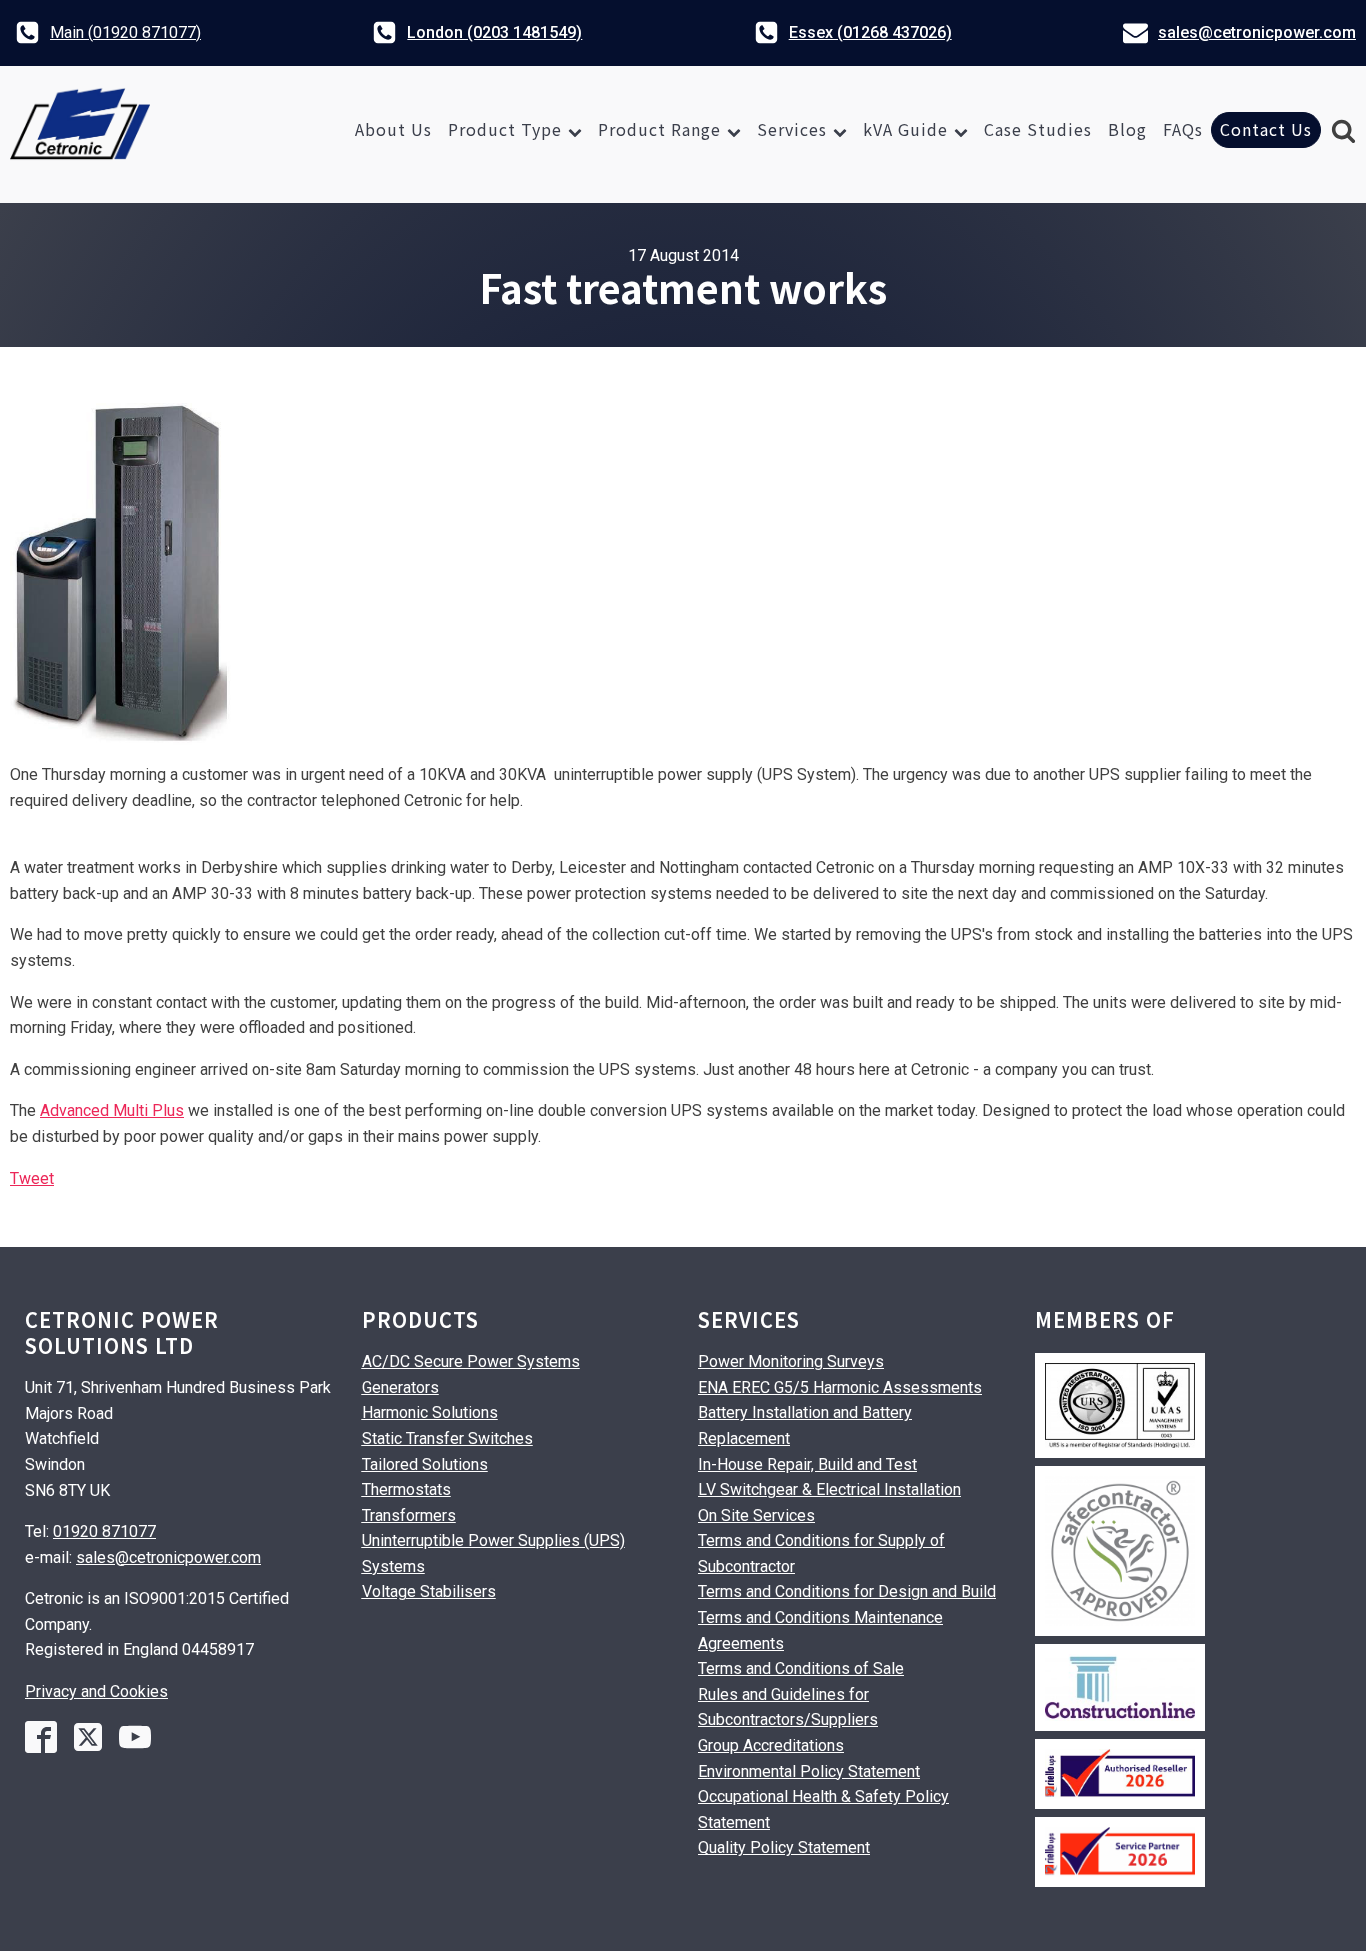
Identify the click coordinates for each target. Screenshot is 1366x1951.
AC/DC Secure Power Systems (471, 1361)
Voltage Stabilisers (429, 1591)
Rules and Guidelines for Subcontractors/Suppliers (788, 1707)
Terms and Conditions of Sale (801, 1668)
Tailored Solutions (425, 1464)
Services (792, 129)
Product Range (659, 129)
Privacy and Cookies (96, 1691)
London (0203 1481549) (494, 32)
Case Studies (1038, 129)
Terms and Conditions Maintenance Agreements (820, 1630)
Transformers (409, 1515)
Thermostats (406, 1489)
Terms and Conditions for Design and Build (847, 1591)
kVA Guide (905, 129)
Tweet (32, 1178)
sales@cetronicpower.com (1257, 32)
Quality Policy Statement (784, 1847)
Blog (1127, 129)
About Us (393, 129)
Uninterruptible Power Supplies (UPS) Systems (493, 1553)
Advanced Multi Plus (112, 1110)
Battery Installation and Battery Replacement (805, 1425)
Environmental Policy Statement (809, 1771)
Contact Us (1266, 129)
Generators (400, 1387)
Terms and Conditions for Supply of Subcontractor (821, 1553)
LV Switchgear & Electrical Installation (829, 1489)
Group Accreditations (771, 1745)
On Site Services (756, 1515)
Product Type (505, 129)
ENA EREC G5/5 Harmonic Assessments (840, 1387)
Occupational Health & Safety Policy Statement (823, 1809)
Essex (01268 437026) (870, 32)
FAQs (1183, 129)
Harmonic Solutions (430, 1412)
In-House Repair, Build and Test (807, 1464)
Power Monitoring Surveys (791, 1361)
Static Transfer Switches (447, 1438)
